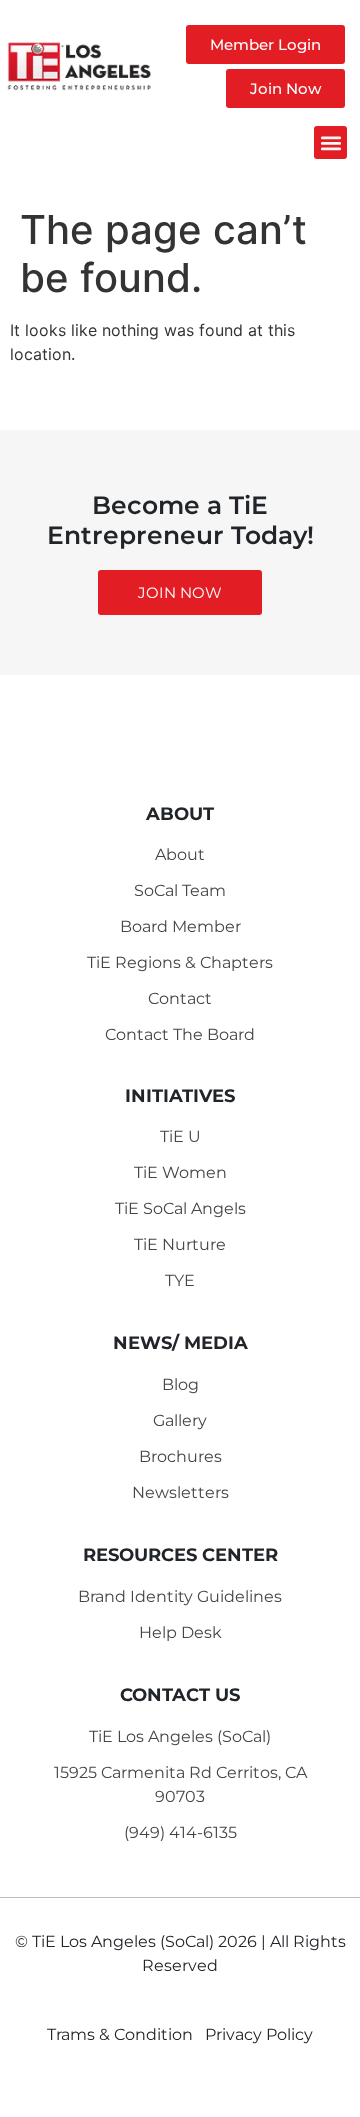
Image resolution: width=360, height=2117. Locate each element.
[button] (330, 142)
